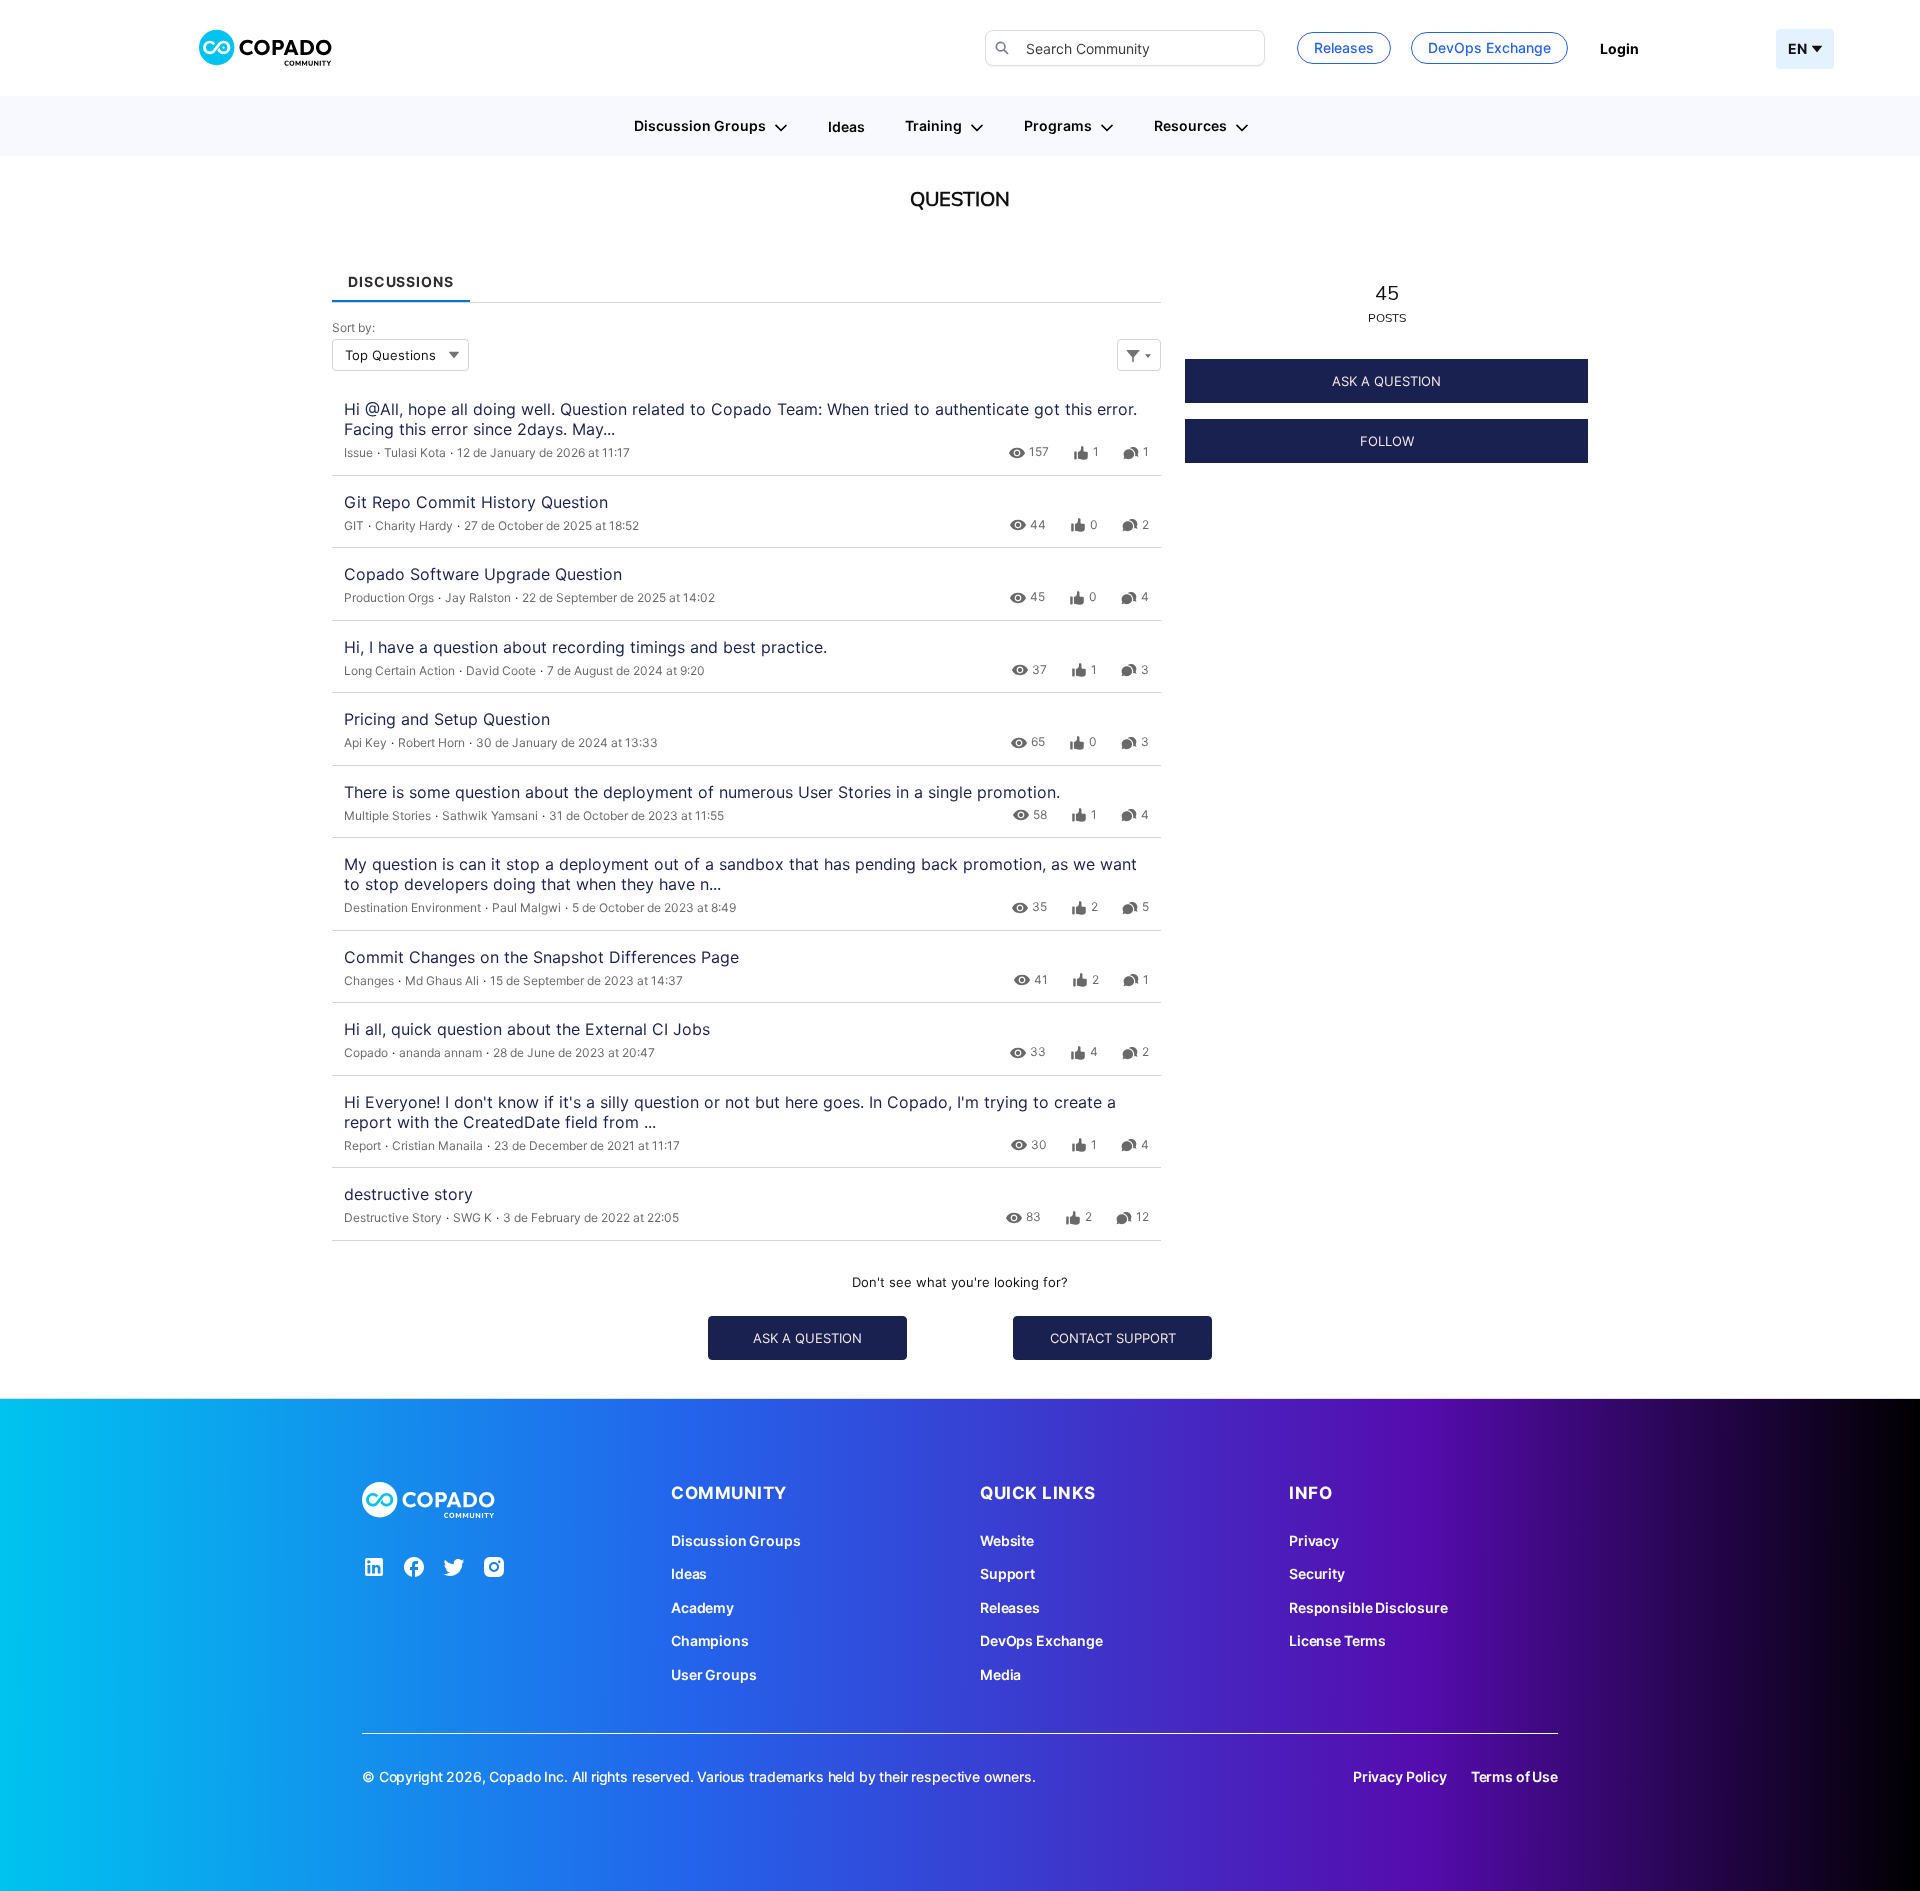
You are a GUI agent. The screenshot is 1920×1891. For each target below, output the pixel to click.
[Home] (266, 48)
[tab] (401, 274)
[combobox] (1125, 48)
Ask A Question (1386, 381)
